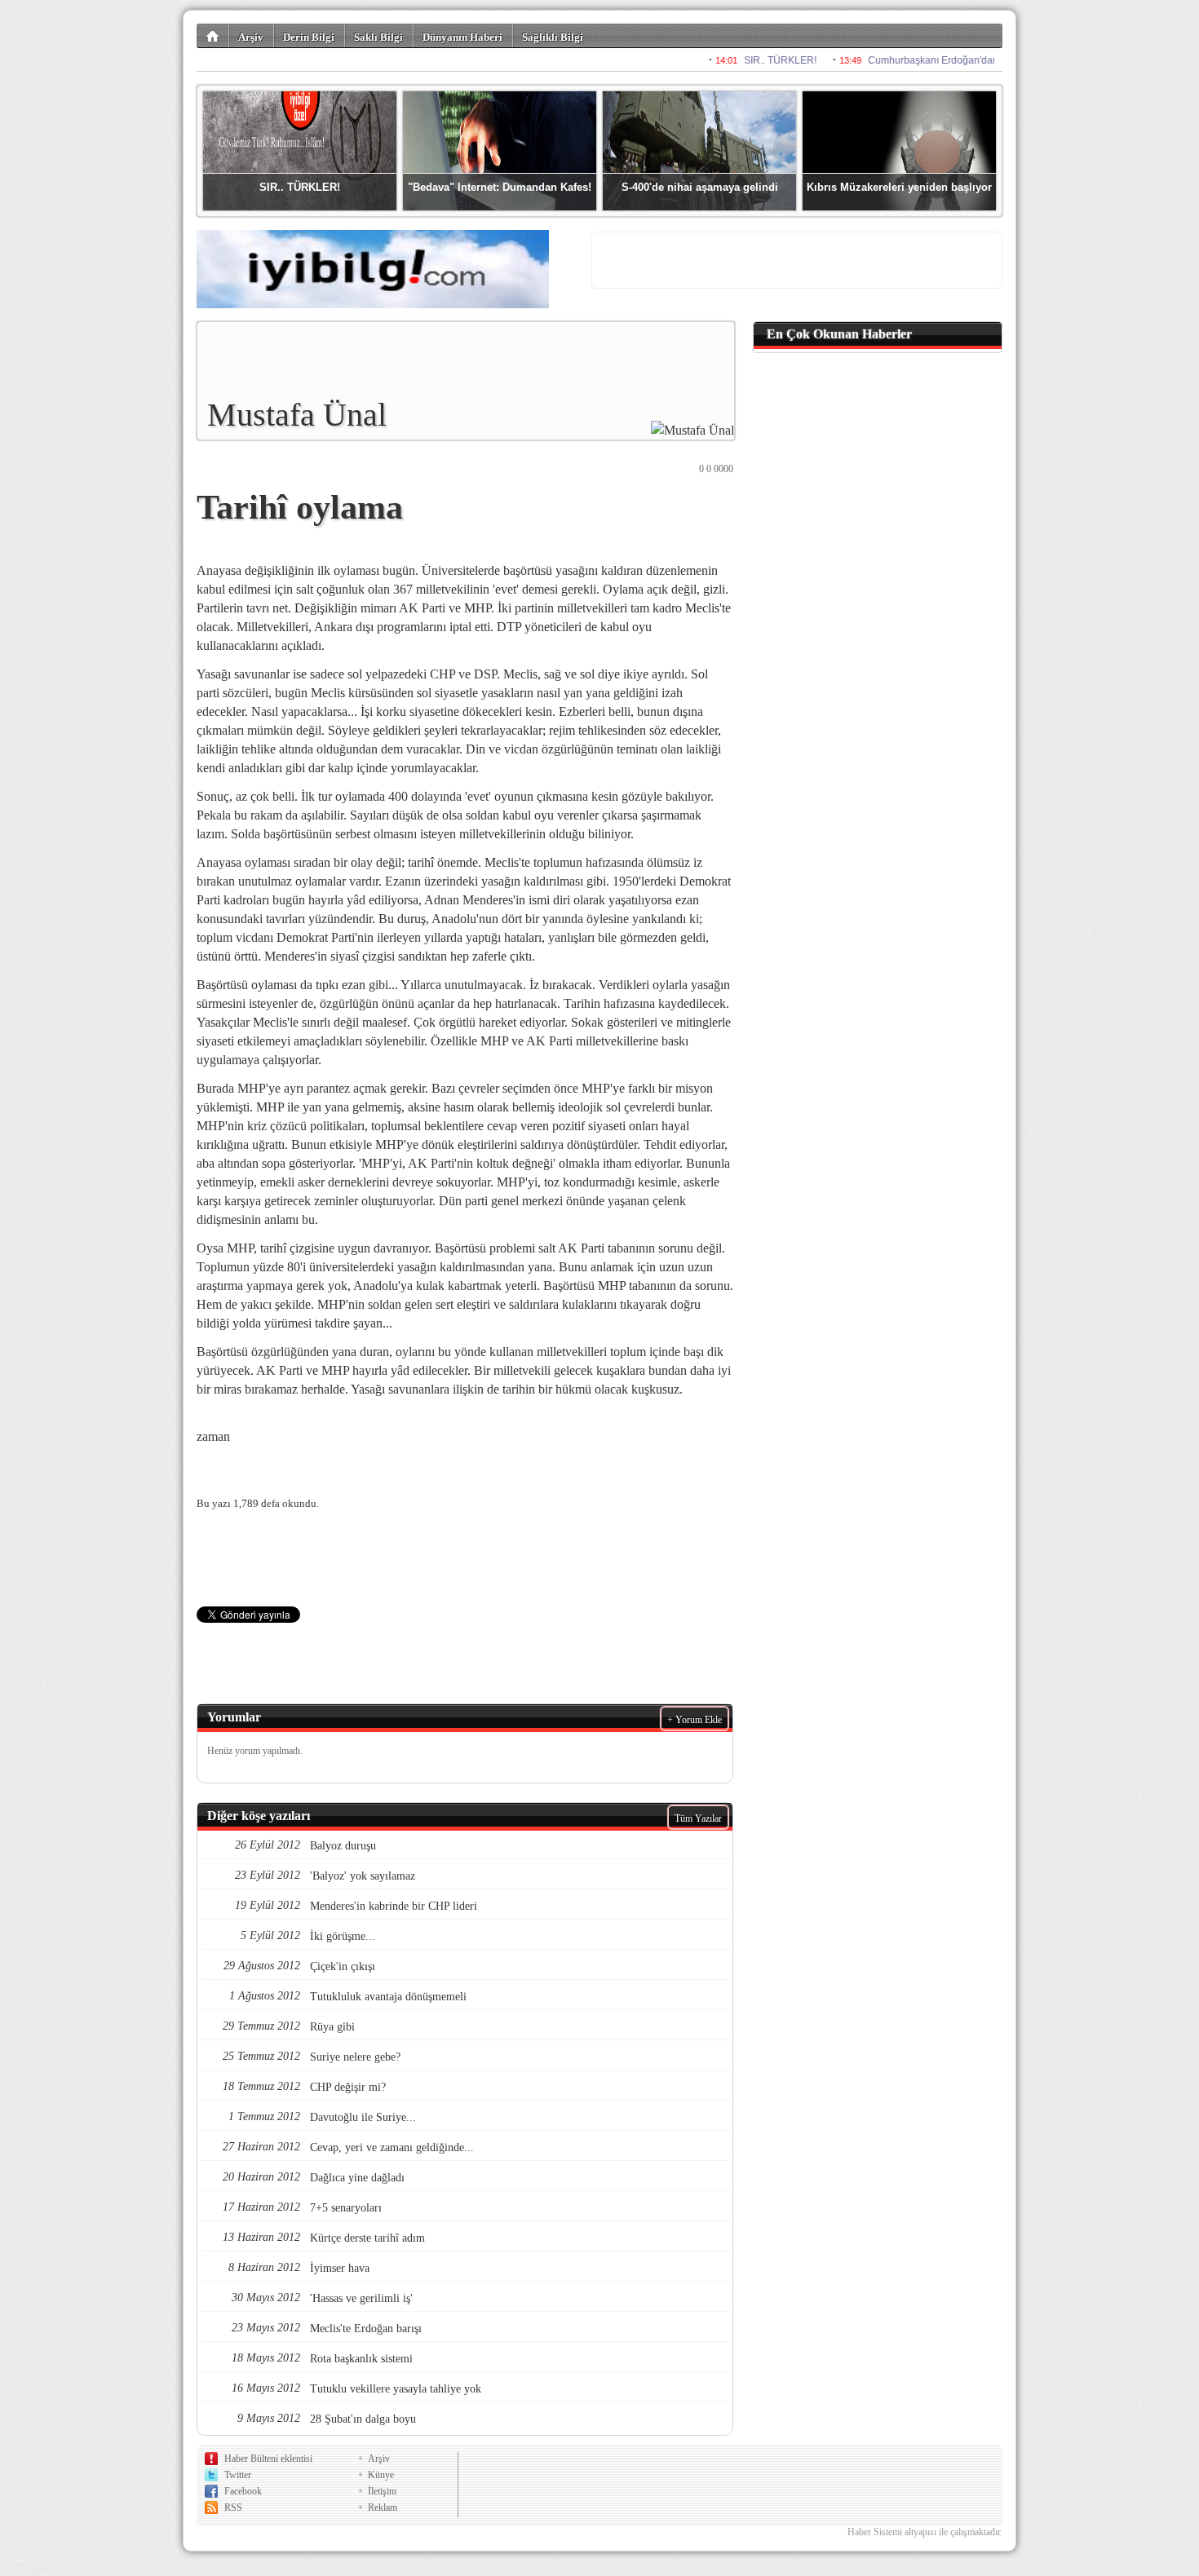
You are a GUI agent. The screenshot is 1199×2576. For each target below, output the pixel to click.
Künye (381, 2475)
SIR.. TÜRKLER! (300, 187)
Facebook (243, 2491)
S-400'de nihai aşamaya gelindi (700, 187)
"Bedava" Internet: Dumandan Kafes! (500, 187)
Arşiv (251, 37)
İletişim (382, 2491)
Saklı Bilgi (378, 37)
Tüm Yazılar (698, 1818)
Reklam (383, 2508)
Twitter (238, 2475)
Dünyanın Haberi (462, 37)
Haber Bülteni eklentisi (268, 2459)
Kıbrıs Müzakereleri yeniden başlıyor (899, 187)
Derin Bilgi (309, 37)
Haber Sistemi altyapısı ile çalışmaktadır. (925, 2532)
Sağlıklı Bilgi (553, 37)
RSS (233, 2508)
